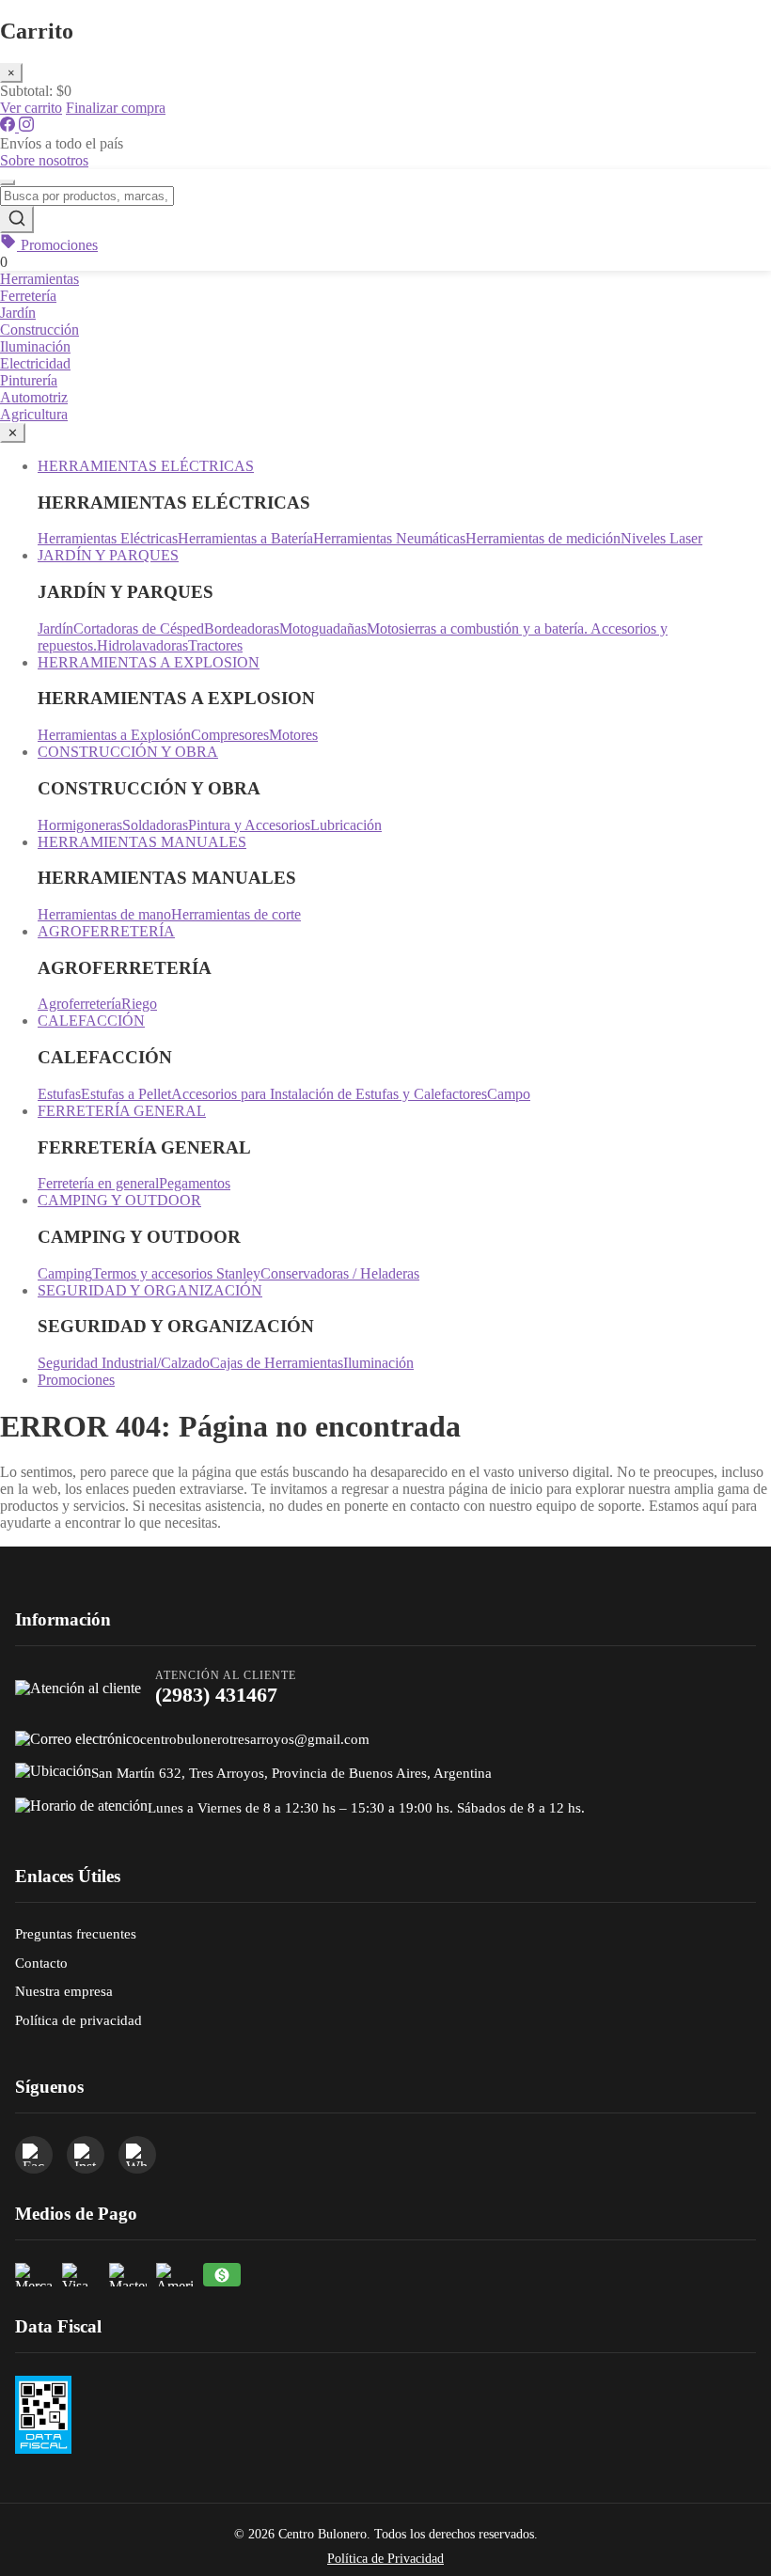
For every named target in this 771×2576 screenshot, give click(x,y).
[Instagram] (26, 126)
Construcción (39, 330)
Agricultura (34, 414)
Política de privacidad (79, 2020)
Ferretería (28, 296)
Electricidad (35, 363)
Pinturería (29, 380)
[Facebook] (9, 126)
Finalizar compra (116, 108)
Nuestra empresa (64, 1991)
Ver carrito (31, 108)
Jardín (18, 313)
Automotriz (34, 397)
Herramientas (39, 279)
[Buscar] (17, 220)
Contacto (41, 1963)
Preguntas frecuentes (76, 1933)
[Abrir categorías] (8, 182)
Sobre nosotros (44, 160)
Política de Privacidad (385, 2559)
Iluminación (35, 346)
